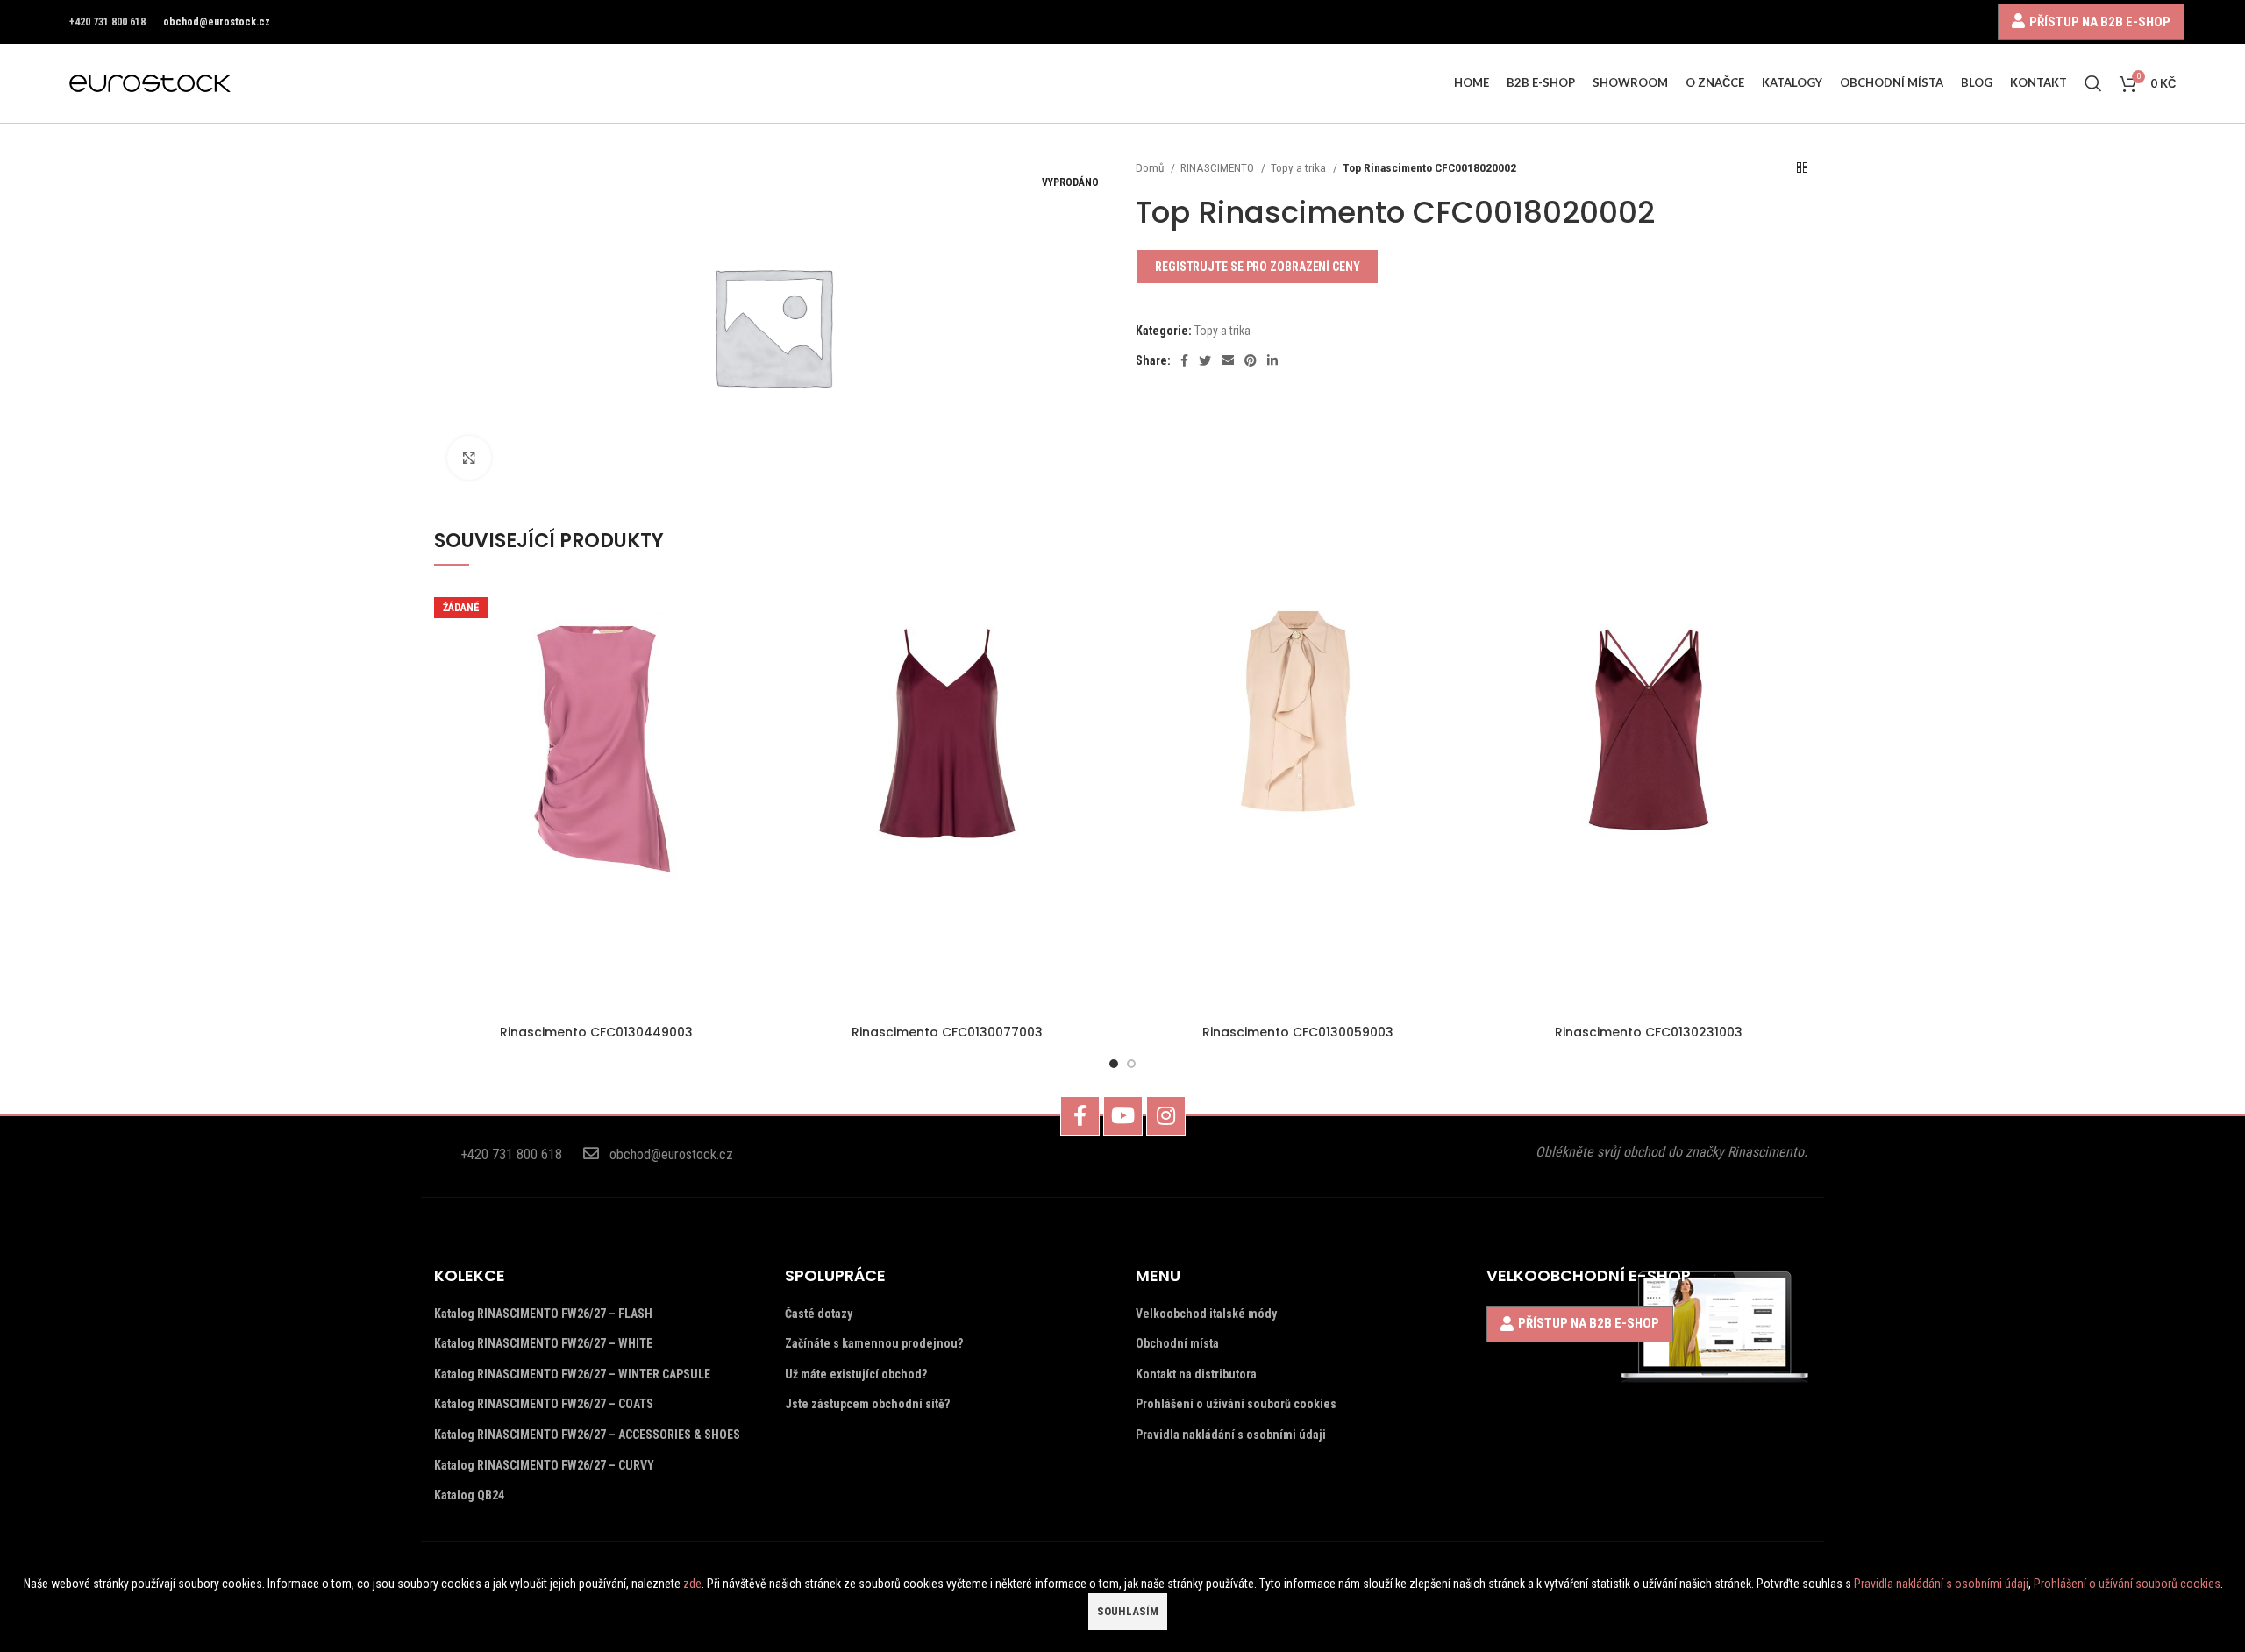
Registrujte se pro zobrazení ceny (1258, 267)
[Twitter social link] (1205, 360)
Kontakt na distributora (1196, 1374)
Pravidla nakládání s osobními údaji (1231, 1435)
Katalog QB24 (469, 1495)
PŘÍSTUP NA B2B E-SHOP (2100, 21)
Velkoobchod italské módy (1206, 1314)
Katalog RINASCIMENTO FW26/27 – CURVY (544, 1465)
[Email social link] (1228, 360)
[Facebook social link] (1184, 360)
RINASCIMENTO (1219, 168)
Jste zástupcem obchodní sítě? (867, 1404)
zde (692, 1584)
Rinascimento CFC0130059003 (1298, 1032)
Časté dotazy (819, 1314)
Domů (1151, 168)
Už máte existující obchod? (856, 1374)
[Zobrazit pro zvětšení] (469, 458)
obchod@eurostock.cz (217, 22)
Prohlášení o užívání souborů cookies (1236, 1404)
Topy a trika (1300, 168)
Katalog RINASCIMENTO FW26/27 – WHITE (543, 1343)
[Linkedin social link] (1272, 360)
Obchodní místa (1177, 1343)
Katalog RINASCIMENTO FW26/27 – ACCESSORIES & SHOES (587, 1435)
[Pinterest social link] (1251, 360)
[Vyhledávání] (2093, 83)
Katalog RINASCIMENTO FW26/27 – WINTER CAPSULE (572, 1374)
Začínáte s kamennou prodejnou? (874, 1343)
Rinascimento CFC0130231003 (1649, 1032)
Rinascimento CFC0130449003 (596, 1032)
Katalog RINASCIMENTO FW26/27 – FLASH (543, 1314)
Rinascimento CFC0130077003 (947, 1032)
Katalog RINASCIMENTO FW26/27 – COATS (544, 1404)
